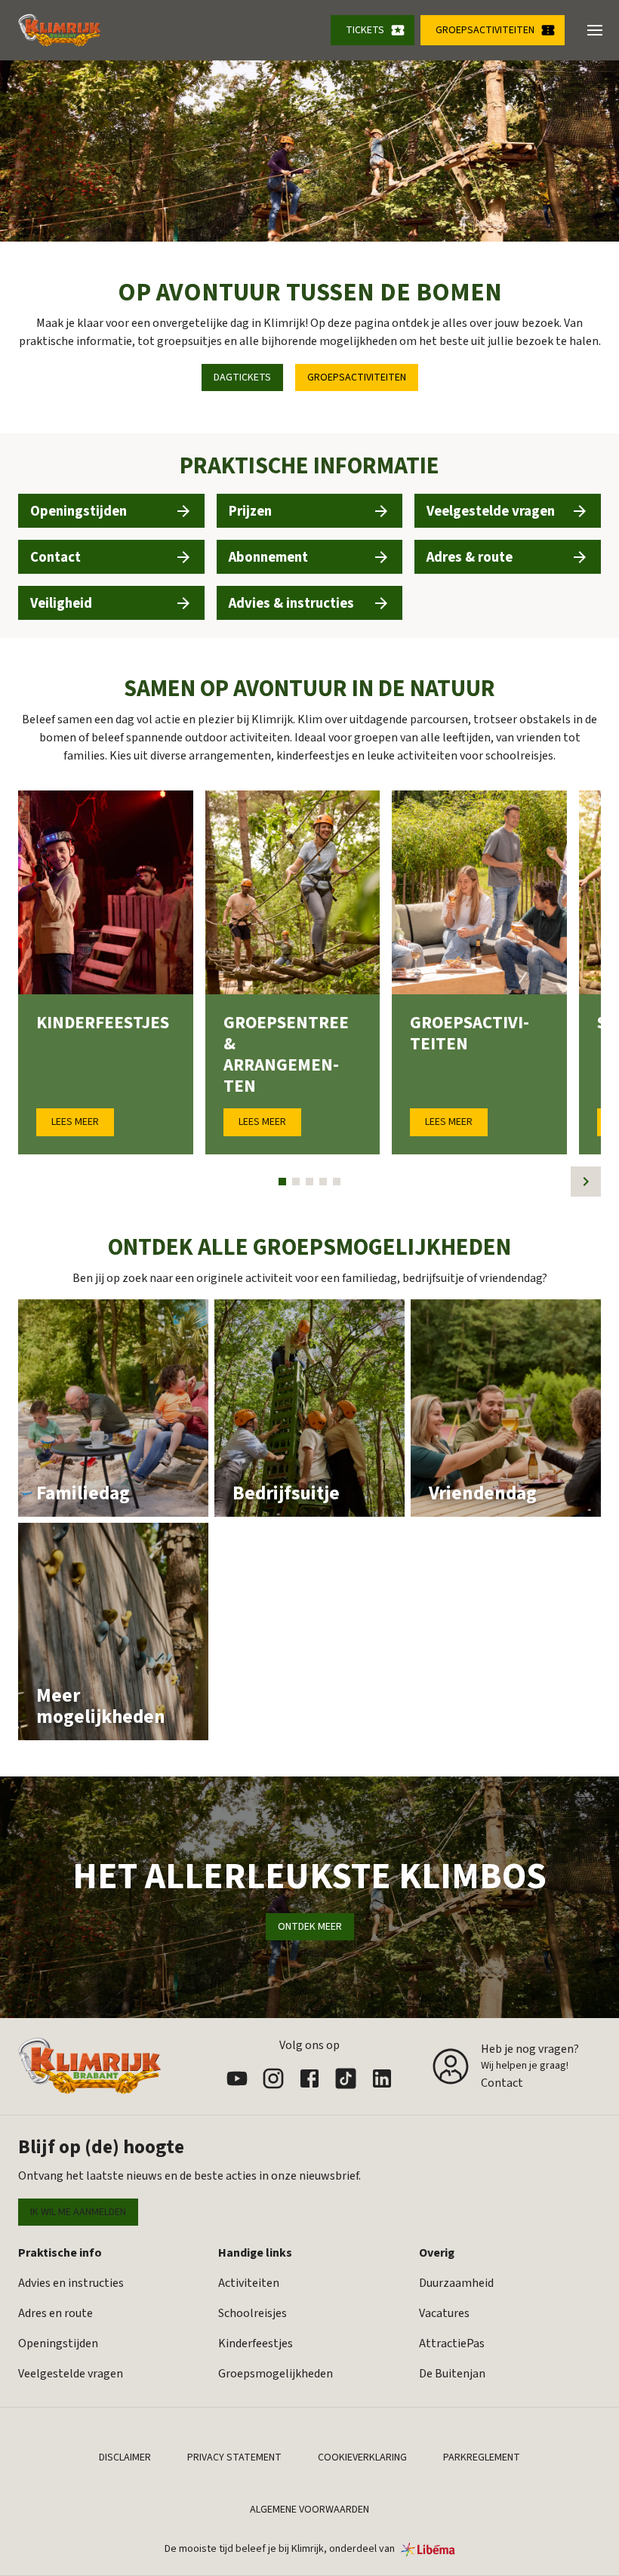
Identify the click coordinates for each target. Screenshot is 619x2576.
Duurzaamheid (456, 2283)
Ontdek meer (310, 1927)
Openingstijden (58, 2343)
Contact (502, 2083)
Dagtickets (242, 377)
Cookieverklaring (362, 2457)
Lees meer (75, 1122)
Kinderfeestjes (256, 2343)
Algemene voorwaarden (309, 2510)
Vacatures (444, 2313)
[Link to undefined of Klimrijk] (237, 2078)
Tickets (365, 30)
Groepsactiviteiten (485, 30)
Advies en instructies (71, 2283)
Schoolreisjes (253, 2313)
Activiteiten (249, 2283)
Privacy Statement (234, 2457)
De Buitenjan (452, 2374)
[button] (595, 30)
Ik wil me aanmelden (78, 2212)
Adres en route (55, 2313)
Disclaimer (125, 2457)
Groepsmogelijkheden (276, 2374)
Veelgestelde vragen (71, 2374)
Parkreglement (482, 2457)
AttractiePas (452, 2343)
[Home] (60, 30)
